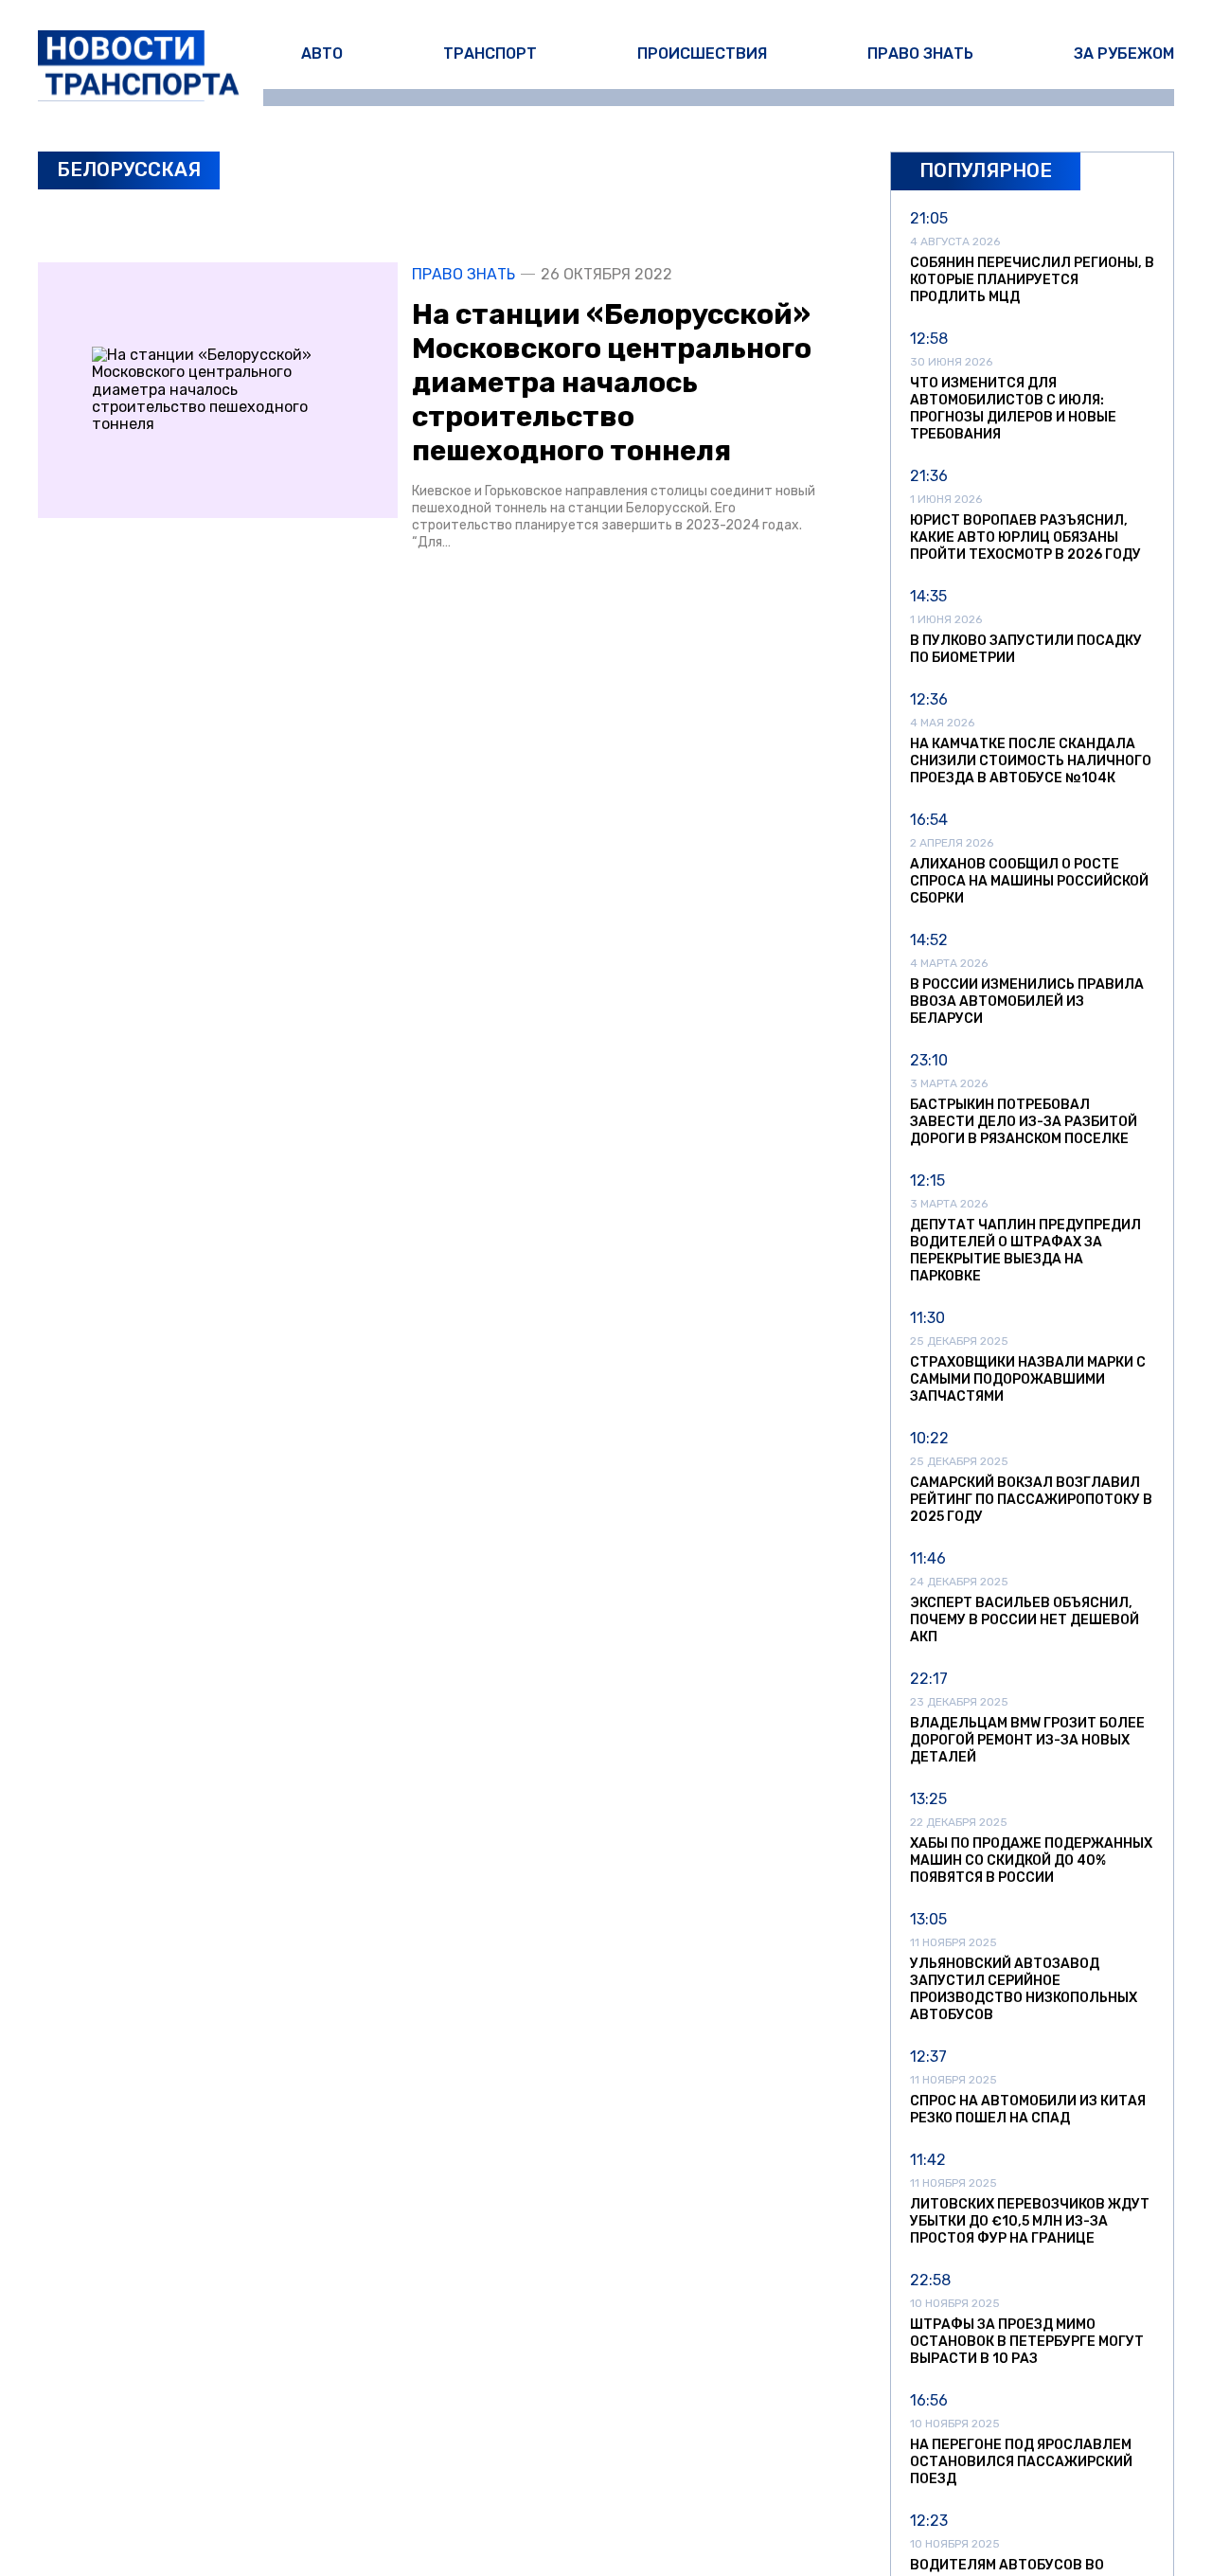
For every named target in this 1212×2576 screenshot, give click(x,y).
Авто (322, 54)
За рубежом (1124, 54)
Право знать (920, 54)
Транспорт (490, 54)
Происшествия (702, 54)
